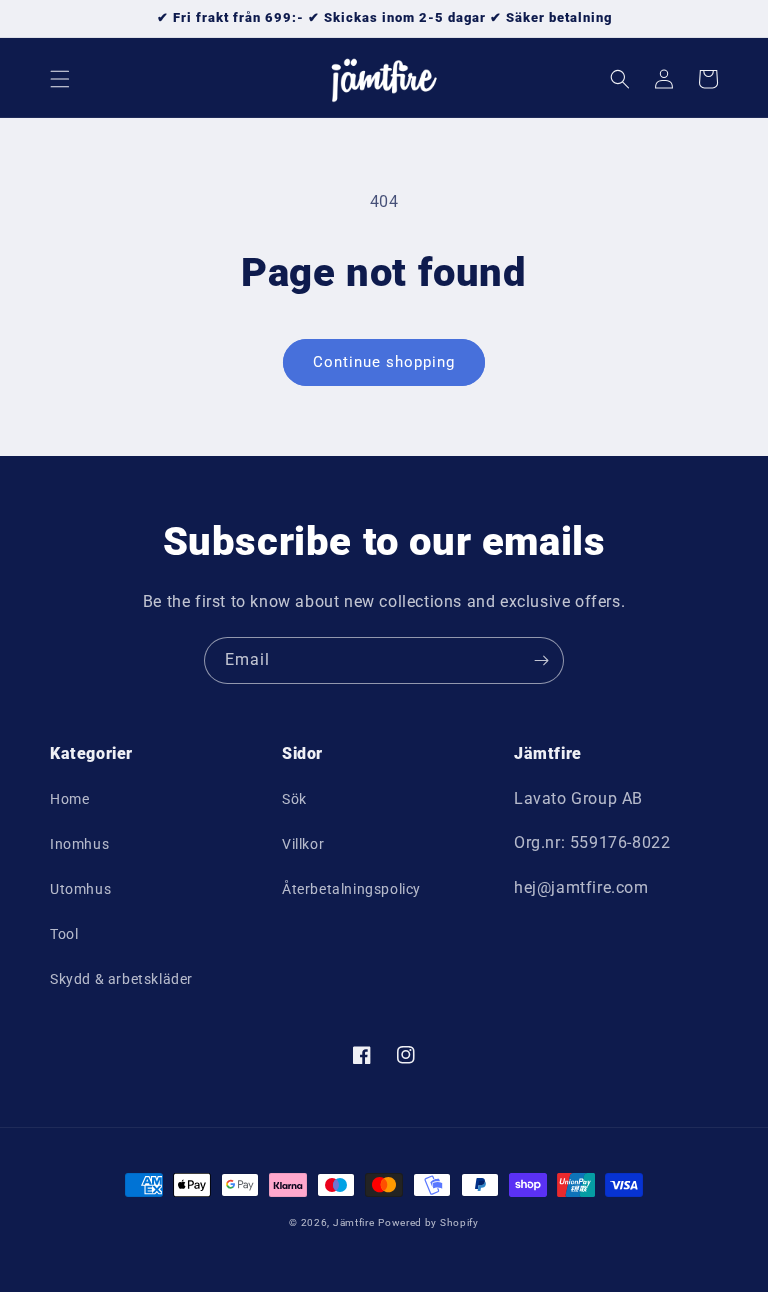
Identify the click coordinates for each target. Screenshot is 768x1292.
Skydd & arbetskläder (121, 979)
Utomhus (80, 889)
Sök (294, 799)
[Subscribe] (541, 660)
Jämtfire (354, 1222)
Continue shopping (384, 362)
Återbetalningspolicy (351, 889)
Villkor (303, 844)
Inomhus (79, 844)
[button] (60, 79)
